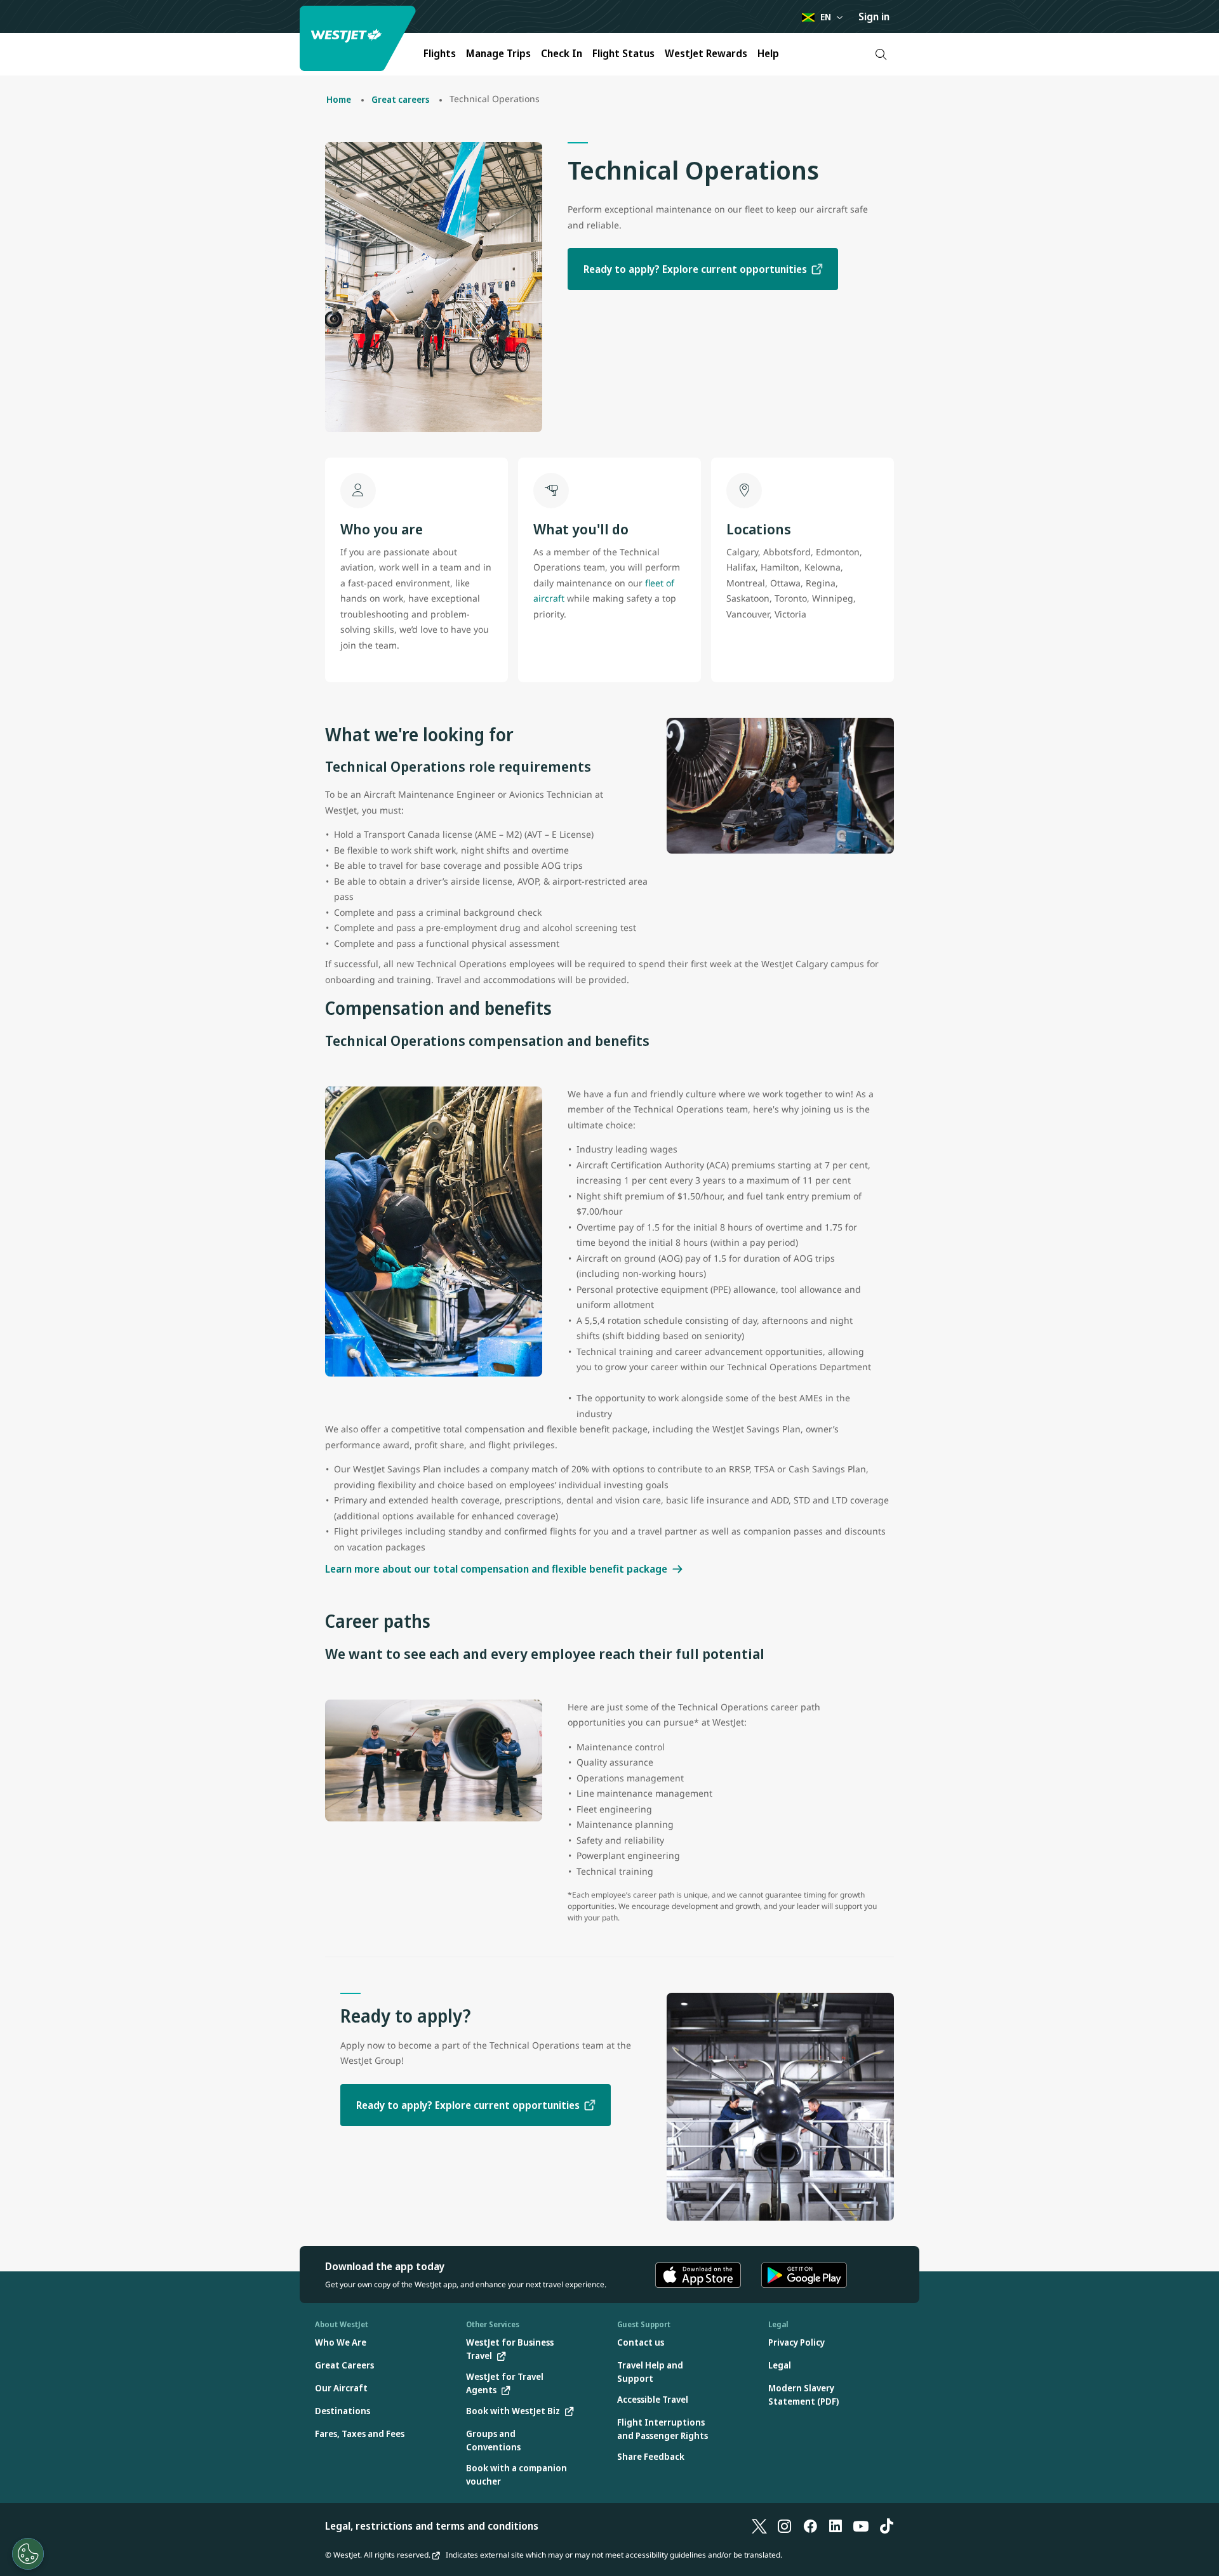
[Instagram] (785, 2526)
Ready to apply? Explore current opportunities (695, 269)
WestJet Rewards (706, 53)
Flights (440, 53)
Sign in (874, 17)
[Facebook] (810, 2526)
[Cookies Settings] (28, 2554)
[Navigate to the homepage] (359, 38)
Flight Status (623, 53)
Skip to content (11, 24)
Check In (562, 53)
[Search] (881, 54)
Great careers (400, 99)
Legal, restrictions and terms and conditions (432, 2526)
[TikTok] (886, 2526)
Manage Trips (498, 53)
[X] (759, 2526)
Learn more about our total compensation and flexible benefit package (496, 1569)
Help (768, 53)
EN (826, 17)
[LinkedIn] (836, 2526)
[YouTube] (861, 2526)
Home (339, 99)
